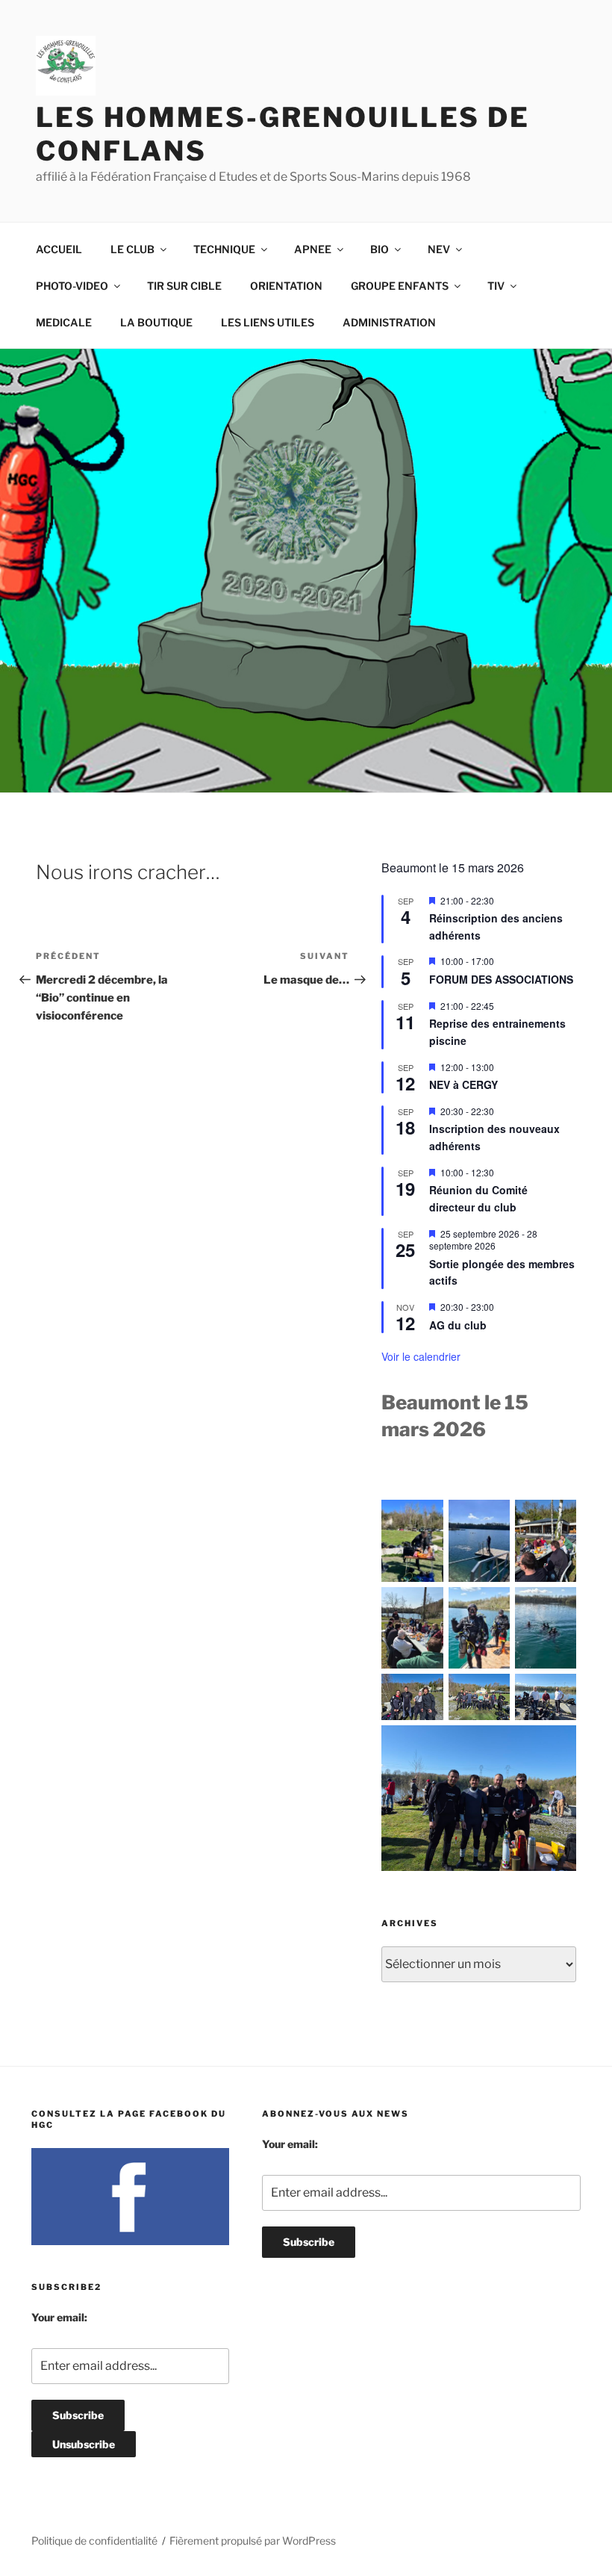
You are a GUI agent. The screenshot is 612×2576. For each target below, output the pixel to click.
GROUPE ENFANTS (400, 286)
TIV (496, 286)
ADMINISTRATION (389, 322)
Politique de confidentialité (94, 2541)
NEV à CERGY (463, 1084)
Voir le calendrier (421, 1356)
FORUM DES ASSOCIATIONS (501, 979)
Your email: (59, 2317)
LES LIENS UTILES (268, 322)
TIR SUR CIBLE (184, 286)
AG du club (458, 1325)
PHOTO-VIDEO (72, 286)
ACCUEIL (59, 249)
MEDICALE (64, 322)
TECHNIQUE (224, 249)
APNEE (313, 249)
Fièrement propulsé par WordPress (253, 2541)
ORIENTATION (286, 286)
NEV (439, 249)
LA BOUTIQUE (156, 322)
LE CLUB (132, 249)
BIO (380, 249)
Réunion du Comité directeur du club (478, 1198)
